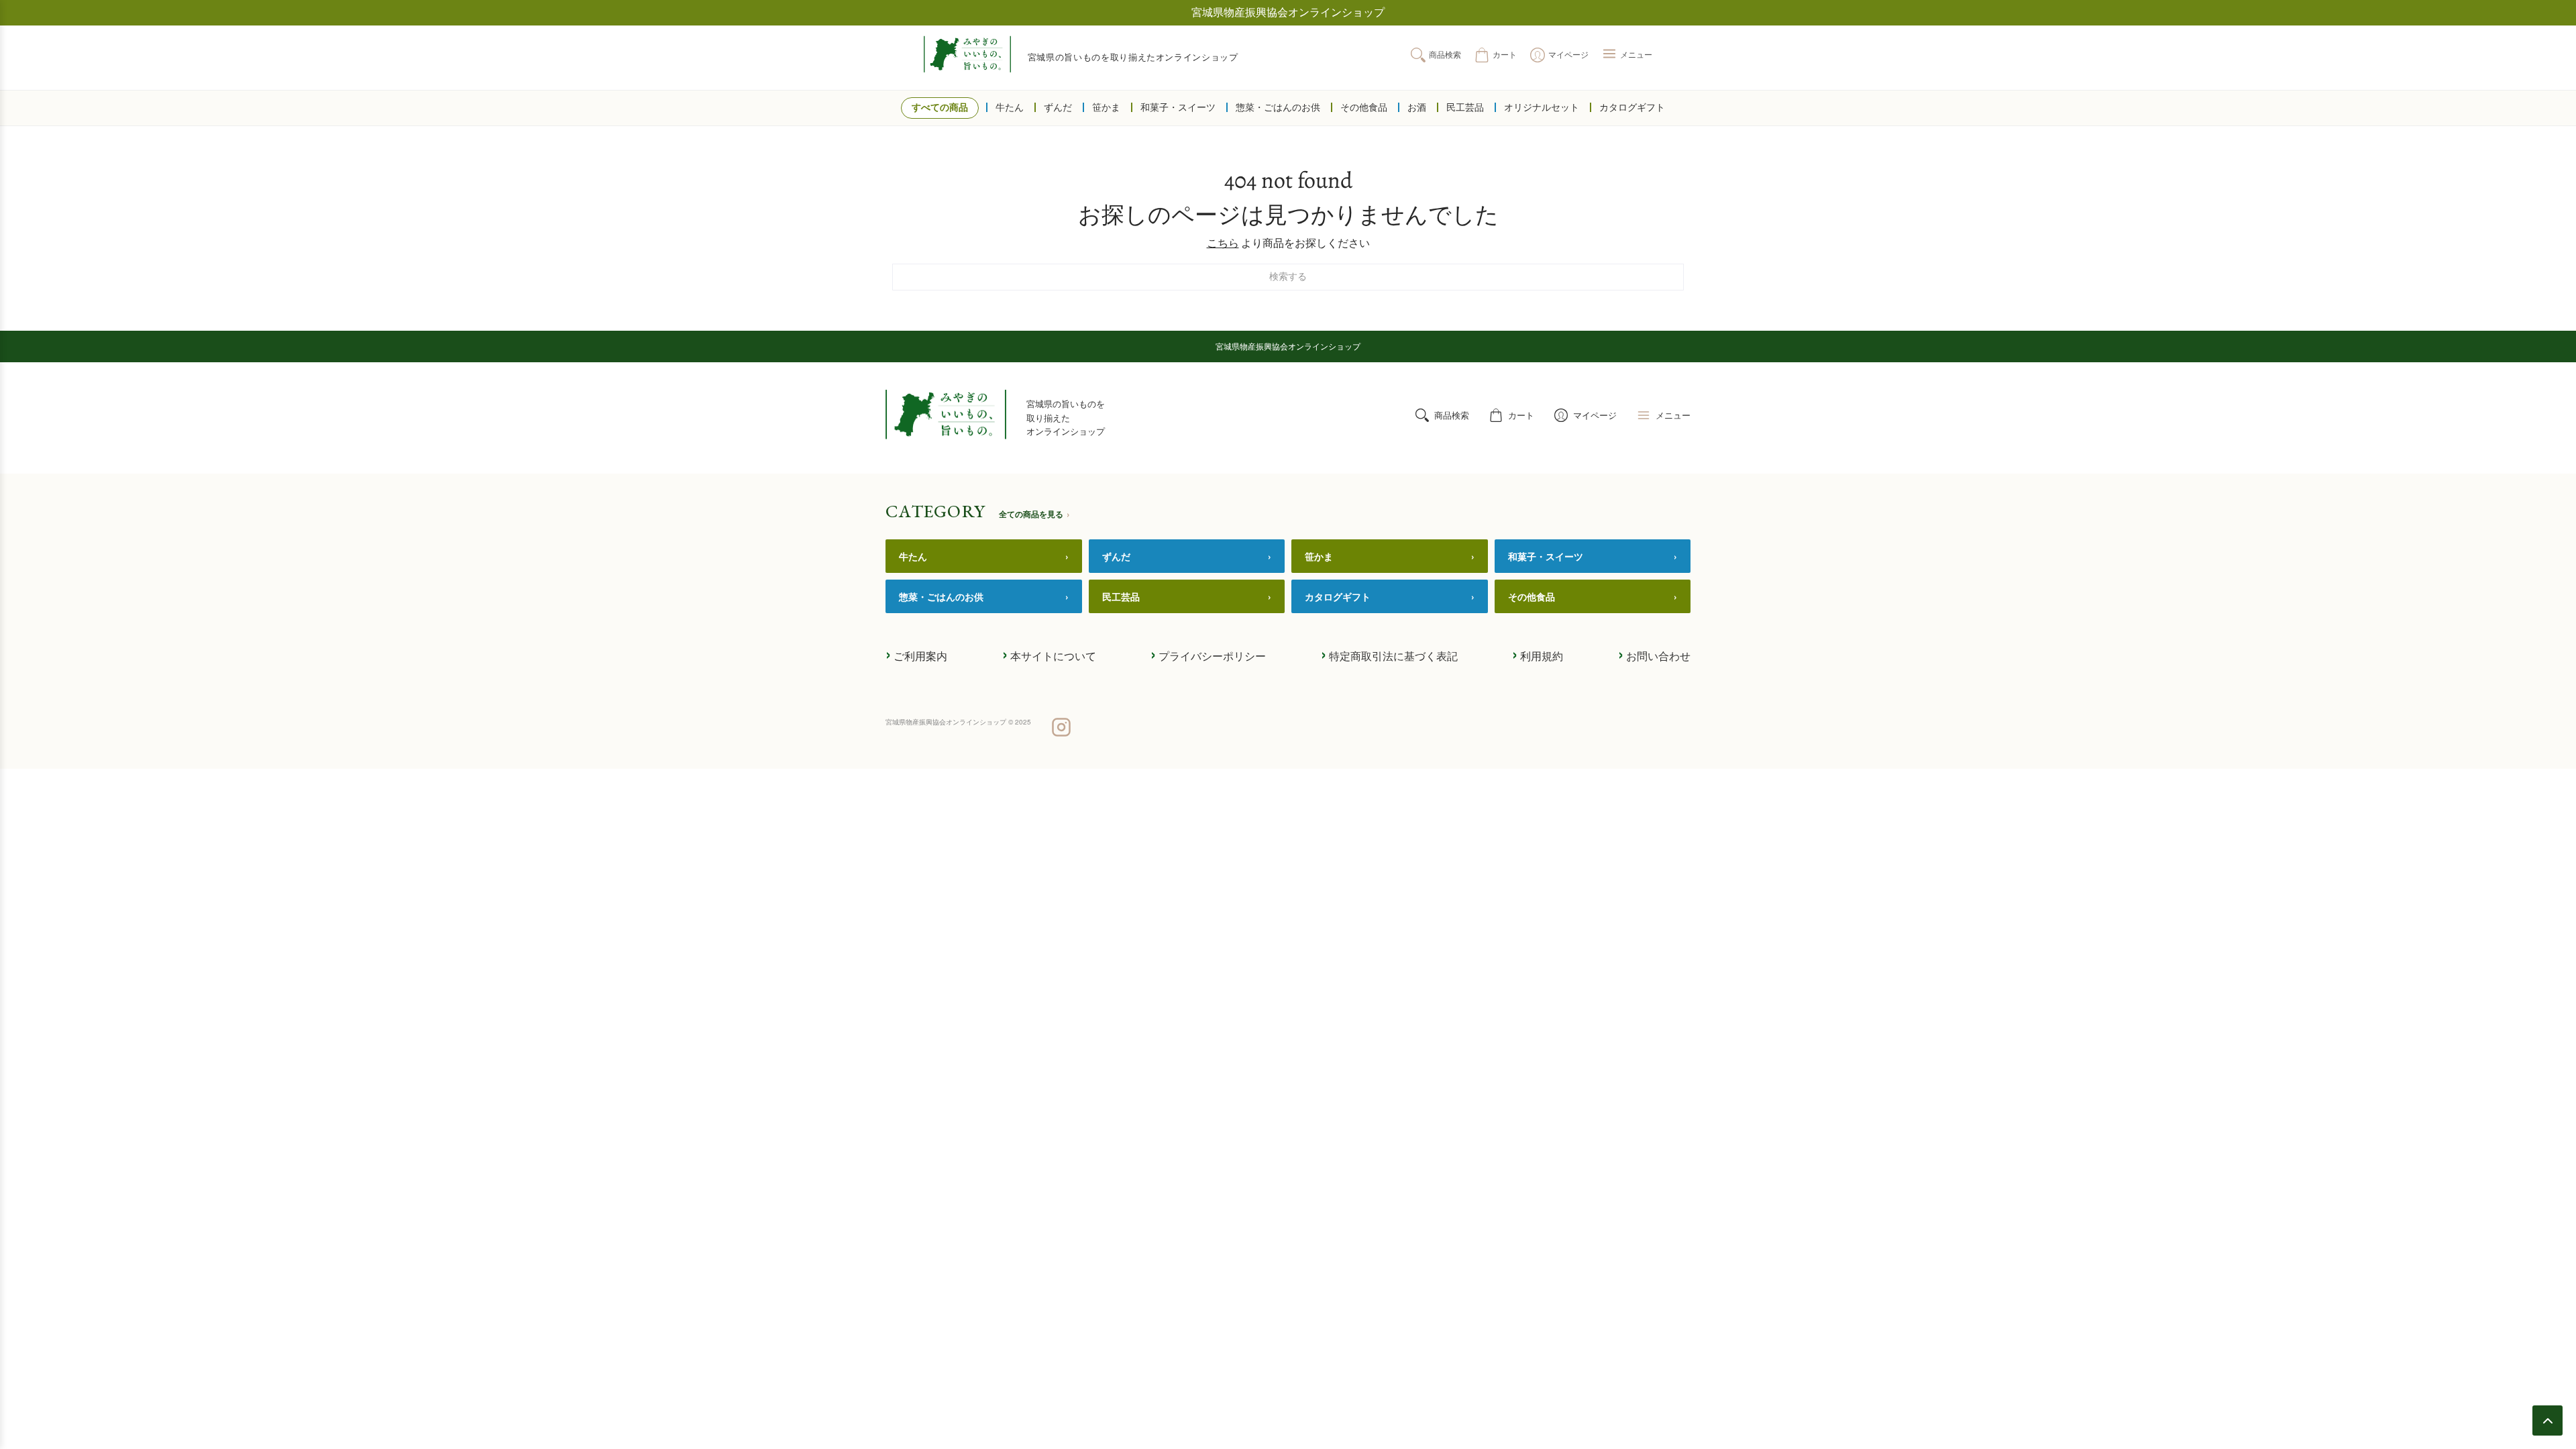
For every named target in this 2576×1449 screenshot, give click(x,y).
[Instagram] (1061, 729)
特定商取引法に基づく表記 (1389, 655)
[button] (1627, 55)
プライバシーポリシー (1208, 655)
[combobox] (1288, 277)
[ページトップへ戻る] (2547, 1420)
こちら (1223, 243)
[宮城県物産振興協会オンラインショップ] (967, 54)
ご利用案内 (916, 655)
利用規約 (1538, 655)
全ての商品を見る (1034, 514)
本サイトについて (1049, 655)
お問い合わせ (1654, 655)
